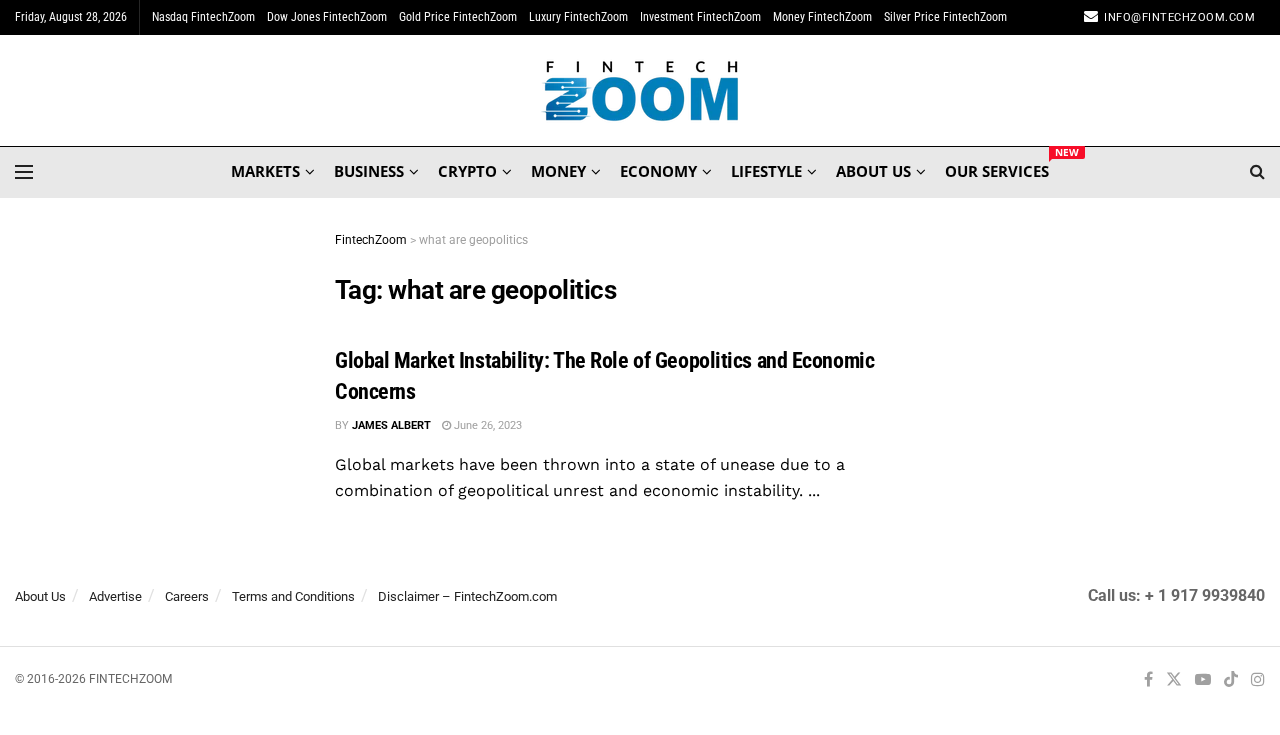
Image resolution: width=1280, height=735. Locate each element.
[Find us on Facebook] (1148, 680)
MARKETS (265, 171)
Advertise (115, 596)
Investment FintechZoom (700, 17)
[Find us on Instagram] (1258, 680)
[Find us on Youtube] (1203, 680)
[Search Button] (1257, 172)
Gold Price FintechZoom (458, 17)
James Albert (391, 425)
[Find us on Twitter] (1174, 680)
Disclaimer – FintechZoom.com (467, 596)
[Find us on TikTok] (1231, 681)
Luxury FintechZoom (578, 17)
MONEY (558, 171)
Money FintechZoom (822, 17)
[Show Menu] (24, 172)
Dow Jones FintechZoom (327, 17)
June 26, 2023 (486, 425)
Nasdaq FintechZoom (203, 17)
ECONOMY (658, 171)
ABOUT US (873, 171)
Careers (187, 596)
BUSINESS (369, 171)
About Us (40, 596)
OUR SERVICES (997, 168)
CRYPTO (467, 171)
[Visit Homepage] (640, 91)
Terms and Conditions (293, 596)
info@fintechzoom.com (1179, 17)
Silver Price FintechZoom (945, 17)
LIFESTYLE (766, 171)
